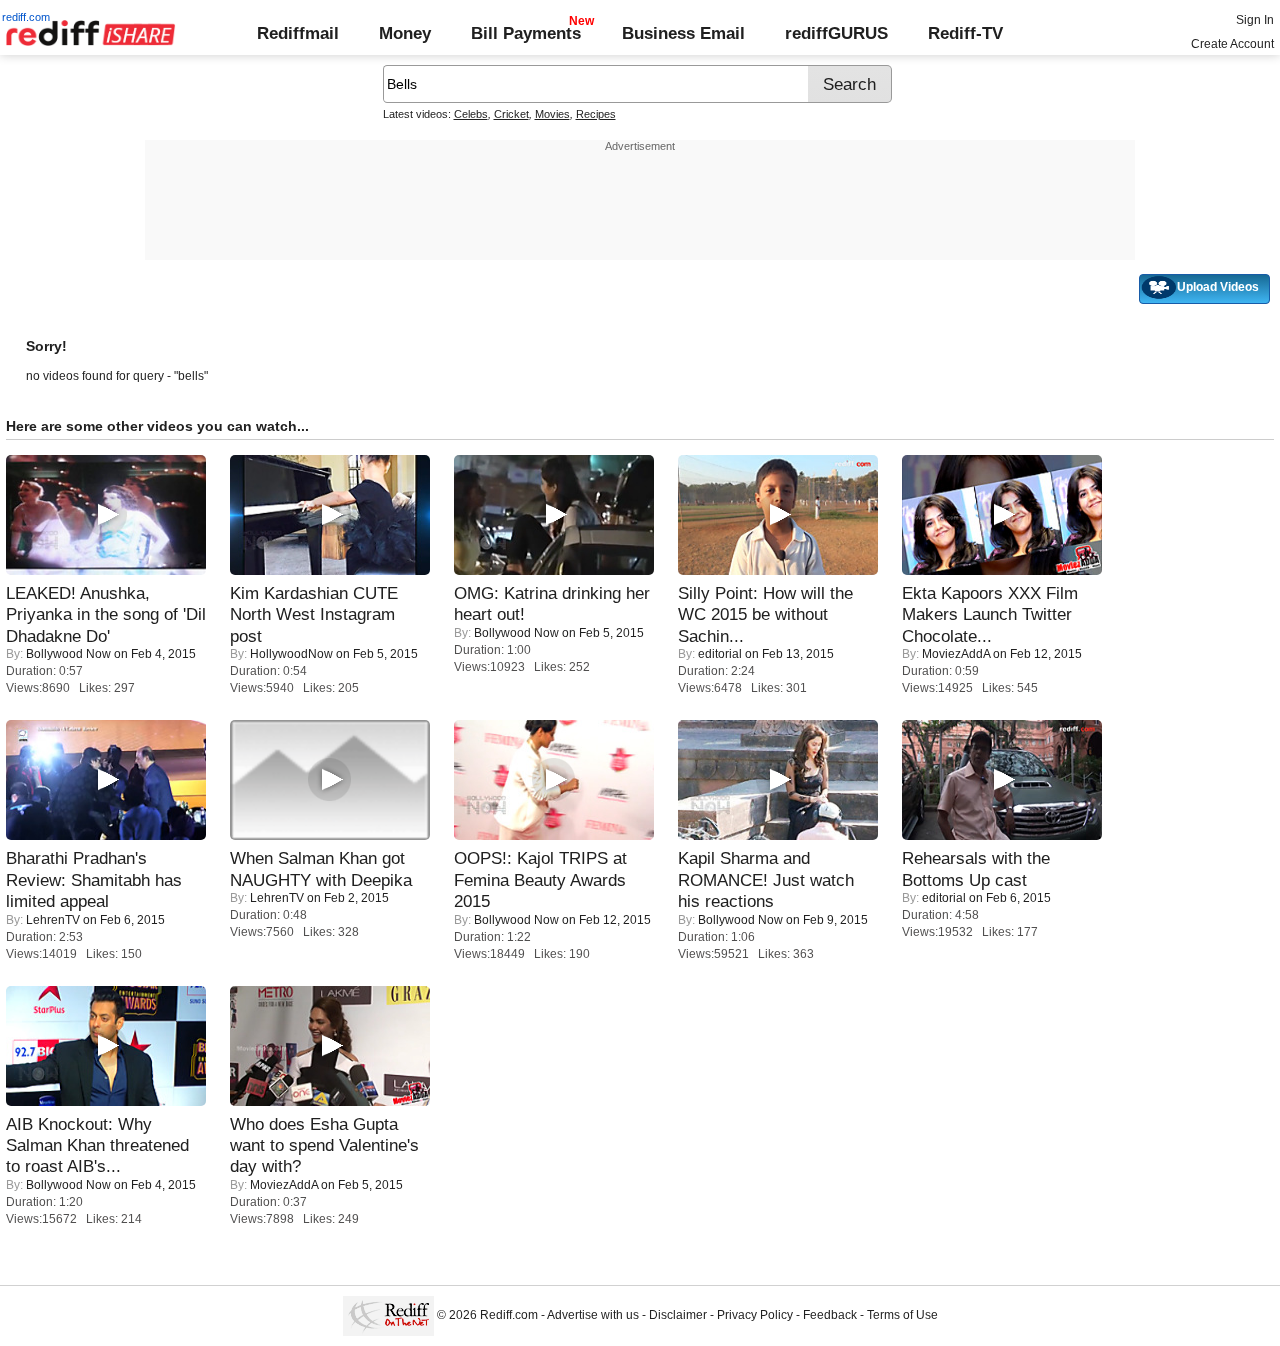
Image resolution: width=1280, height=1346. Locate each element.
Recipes (596, 114)
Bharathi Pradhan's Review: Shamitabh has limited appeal (94, 879)
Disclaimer (678, 1316)
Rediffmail (298, 33)
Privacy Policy (755, 1316)
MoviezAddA (956, 654)
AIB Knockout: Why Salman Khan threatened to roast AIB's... (97, 1145)
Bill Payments (526, 33)
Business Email (683, 33)
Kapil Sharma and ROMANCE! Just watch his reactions (766, 879)
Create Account (1232, 44)
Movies (552, 114)
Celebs (471, 114)
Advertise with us (593, 1316)
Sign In (1255, 20)
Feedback (830, 1316)
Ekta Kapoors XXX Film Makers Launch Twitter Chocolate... (990, 614)
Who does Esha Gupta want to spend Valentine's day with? (324, 1145)
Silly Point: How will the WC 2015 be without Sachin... (765, 614)
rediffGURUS (836, 33)
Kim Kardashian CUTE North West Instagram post (314, 614)
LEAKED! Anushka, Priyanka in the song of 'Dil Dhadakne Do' (106, 614)
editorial (720, 654)
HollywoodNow (291, 654)
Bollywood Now (68, 654)
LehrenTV (53, 920)
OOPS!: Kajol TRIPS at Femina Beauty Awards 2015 (540, 879)
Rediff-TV (965, 33)
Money (405, 33)
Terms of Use (902, 1316)
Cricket (511, 114)
